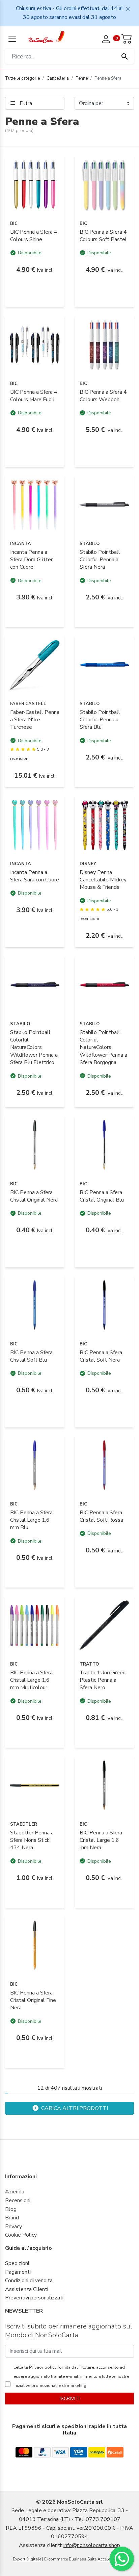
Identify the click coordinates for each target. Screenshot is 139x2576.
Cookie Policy (21, 2235)
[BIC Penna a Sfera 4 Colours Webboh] (104, 344)
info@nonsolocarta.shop (92, 2545)
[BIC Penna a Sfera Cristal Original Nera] (35, 1145)
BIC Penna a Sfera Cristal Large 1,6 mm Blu (31, 1520)
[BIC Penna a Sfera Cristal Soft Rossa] (104, 1465)
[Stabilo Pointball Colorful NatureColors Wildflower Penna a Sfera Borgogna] (104, 985)
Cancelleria (58, 78)
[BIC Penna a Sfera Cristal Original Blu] (104, 1145)
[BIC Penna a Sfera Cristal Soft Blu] (35, 1305)
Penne (82, 78)
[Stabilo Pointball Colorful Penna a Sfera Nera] (104, 505)
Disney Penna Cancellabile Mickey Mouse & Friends (103, 880)
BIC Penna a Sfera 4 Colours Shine (34, 236)
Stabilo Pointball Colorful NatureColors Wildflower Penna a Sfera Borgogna (103, 1048)
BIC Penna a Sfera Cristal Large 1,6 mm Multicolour (31, 1680)
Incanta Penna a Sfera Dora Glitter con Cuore (31, 560)
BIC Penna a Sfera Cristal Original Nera (34, 1196)
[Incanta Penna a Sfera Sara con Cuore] (35, 825)
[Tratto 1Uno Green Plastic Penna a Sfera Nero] (104, 1625)
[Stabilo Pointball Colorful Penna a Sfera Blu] (104, 665)
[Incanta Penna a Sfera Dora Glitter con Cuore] (35, 505)
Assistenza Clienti (27, 2289)
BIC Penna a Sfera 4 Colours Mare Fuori (34, 396)
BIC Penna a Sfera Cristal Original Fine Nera (33, 2000)
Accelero (106, 2559)
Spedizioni (17, 2263)
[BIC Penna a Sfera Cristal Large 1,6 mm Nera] (104, 1785)
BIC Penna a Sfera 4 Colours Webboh (103, 396)
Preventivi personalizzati (34, 2298)
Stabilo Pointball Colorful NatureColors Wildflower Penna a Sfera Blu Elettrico (34, 1048)
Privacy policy (42, 2367)
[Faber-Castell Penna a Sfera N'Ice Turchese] (35, 665)
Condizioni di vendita (29, 2281)
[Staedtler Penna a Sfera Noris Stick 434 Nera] (35, 1785)
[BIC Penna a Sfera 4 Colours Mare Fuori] (35, 344)
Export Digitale (27, 2559)
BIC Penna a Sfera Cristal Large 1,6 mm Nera (101, 1840)
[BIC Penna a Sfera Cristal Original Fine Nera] (35, 1945)
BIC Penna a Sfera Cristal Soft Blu (31, 1356)
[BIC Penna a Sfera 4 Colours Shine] (35, 184)
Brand (12, 2218)
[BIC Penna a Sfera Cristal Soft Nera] (104, 1305)
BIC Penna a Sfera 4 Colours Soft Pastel (103, 236)
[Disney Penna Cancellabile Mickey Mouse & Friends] (104, 825)
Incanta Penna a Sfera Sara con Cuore (35, 876)
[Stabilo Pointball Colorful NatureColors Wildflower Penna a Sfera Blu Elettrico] (35, 985)
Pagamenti (18, 2272)
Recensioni (18, 2200)
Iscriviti (70, 2399)
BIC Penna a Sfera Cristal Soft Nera (101, 1356)
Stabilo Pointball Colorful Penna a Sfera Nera (100, 560)
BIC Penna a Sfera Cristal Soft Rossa (101, 1516)
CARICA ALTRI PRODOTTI (74, 2108)
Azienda (15, 2192)
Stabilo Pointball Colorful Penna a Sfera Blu (100, 720)
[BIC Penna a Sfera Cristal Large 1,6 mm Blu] (35, 1465)
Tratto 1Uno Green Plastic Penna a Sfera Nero (103, 1680)
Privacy (13, 2226)
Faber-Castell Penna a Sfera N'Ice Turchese (35, 720)
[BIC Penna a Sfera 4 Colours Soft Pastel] (104, 184)
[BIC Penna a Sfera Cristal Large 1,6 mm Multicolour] (35, 1625)
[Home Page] (46, 37)
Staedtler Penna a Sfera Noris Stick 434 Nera (32, 1840)
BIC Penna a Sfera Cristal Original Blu (102, 1196)
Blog (11, 2209)
